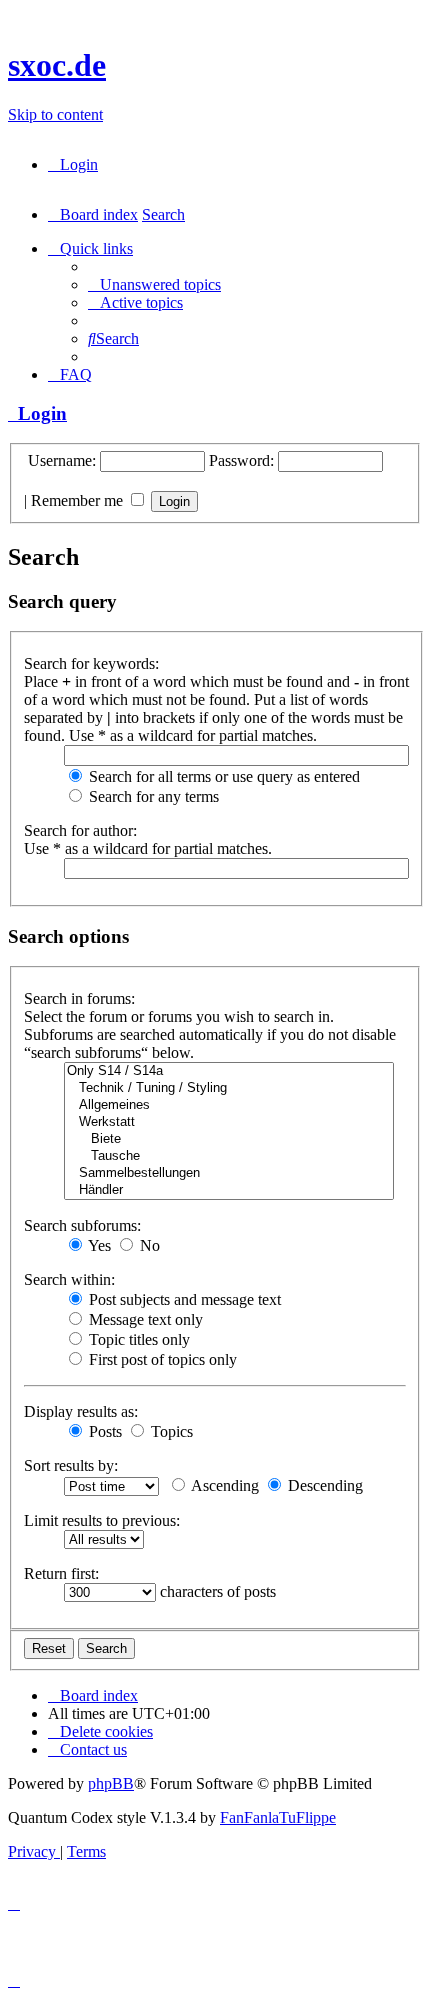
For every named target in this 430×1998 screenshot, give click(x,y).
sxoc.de (57, 65)
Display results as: (81, 1411)
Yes (98, 1245)
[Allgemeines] (229, 1105)
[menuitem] (73, 164)
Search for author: (80, 830)
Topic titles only (137, 1339)
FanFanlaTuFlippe (278, 1817)
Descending (323, 1485)
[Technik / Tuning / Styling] (229, 1088)
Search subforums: (82, 1225)
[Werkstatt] (229, 1122)
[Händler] (229, 1190)
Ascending (223, 1485)
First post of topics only (161, 1359)
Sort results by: (71, 1465)
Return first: (61, 1573)
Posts (103, 1431)
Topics (170, 1431)
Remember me (79, 500)
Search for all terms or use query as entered (222, 776)
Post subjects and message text (183, 1299)
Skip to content (55, 114)
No (148, 1245)
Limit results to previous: (102, 1520)
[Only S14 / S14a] (229, 1071)
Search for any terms (152, 796)
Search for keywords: (91, 663)
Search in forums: (79, 998)
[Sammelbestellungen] (229, 1173)
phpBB (111, 1783)
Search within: (69, 1279)
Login (37, 413)
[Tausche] (229, 1156)
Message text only (144, 1319)
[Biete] (229, 1139)
